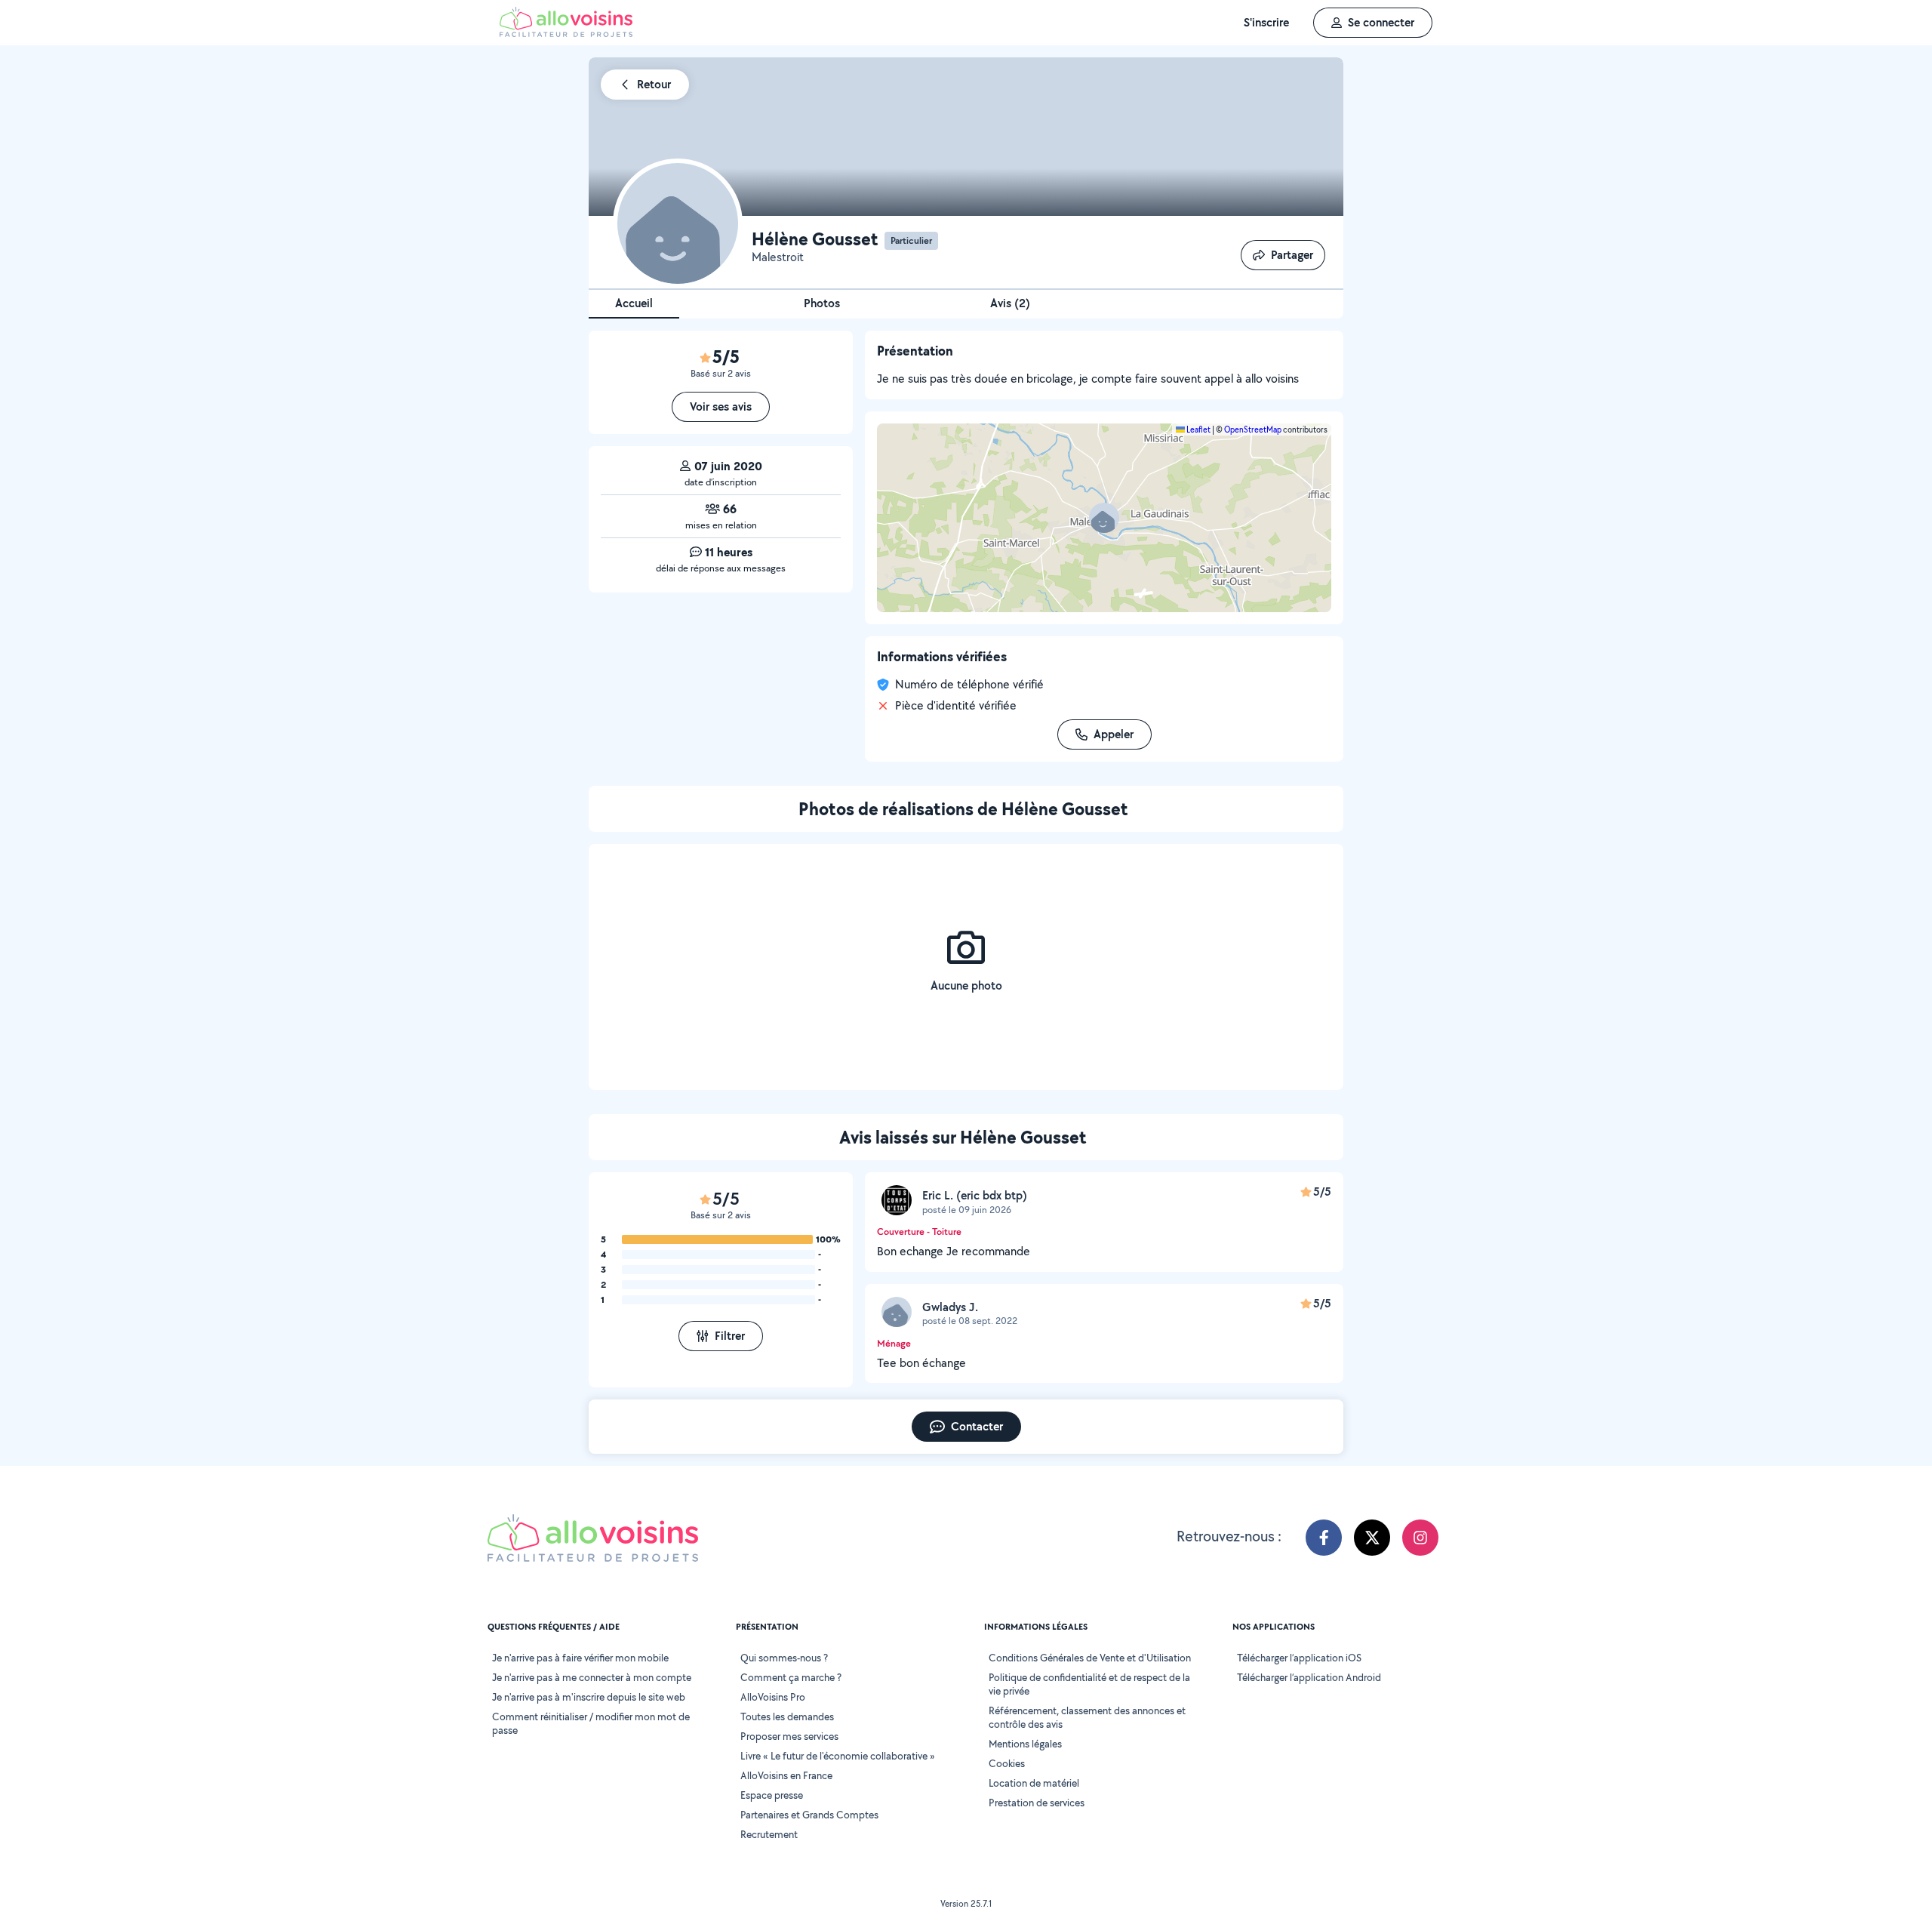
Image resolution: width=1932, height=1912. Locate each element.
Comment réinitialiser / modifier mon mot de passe (591, 1723)
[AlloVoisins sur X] (1372, 1538)
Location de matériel (1034, 1783)
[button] (1104, 518)
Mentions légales (1025, 1744)
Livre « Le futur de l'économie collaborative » (838, 1756)
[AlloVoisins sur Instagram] (1420, 1538)
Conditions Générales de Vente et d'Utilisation (1090, 1658)
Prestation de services (1037, 1803)
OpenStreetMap (1253, 430)
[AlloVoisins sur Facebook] (1324, 1538)
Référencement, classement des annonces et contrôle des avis (1087, 1717)
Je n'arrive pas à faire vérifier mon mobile (580, 1658)
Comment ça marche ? (791, 1677)
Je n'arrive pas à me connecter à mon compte (592, 1677)
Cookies (1007, 1763)
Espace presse (772, 1795)
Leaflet (1198, 430)
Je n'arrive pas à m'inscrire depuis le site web (589, 1697)
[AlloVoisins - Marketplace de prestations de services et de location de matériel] (566, 33)
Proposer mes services (789, 1736)
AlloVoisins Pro (773, 1697)
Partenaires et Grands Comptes (809, 1815)
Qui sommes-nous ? (784, 1658)
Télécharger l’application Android (1309, 1677)
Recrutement (769, 1834)
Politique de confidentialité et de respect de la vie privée (1089, 1684)
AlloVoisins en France (786, 1775)
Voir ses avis (721, 406)
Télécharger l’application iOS (1299, 1658)
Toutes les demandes (787, 1716)
